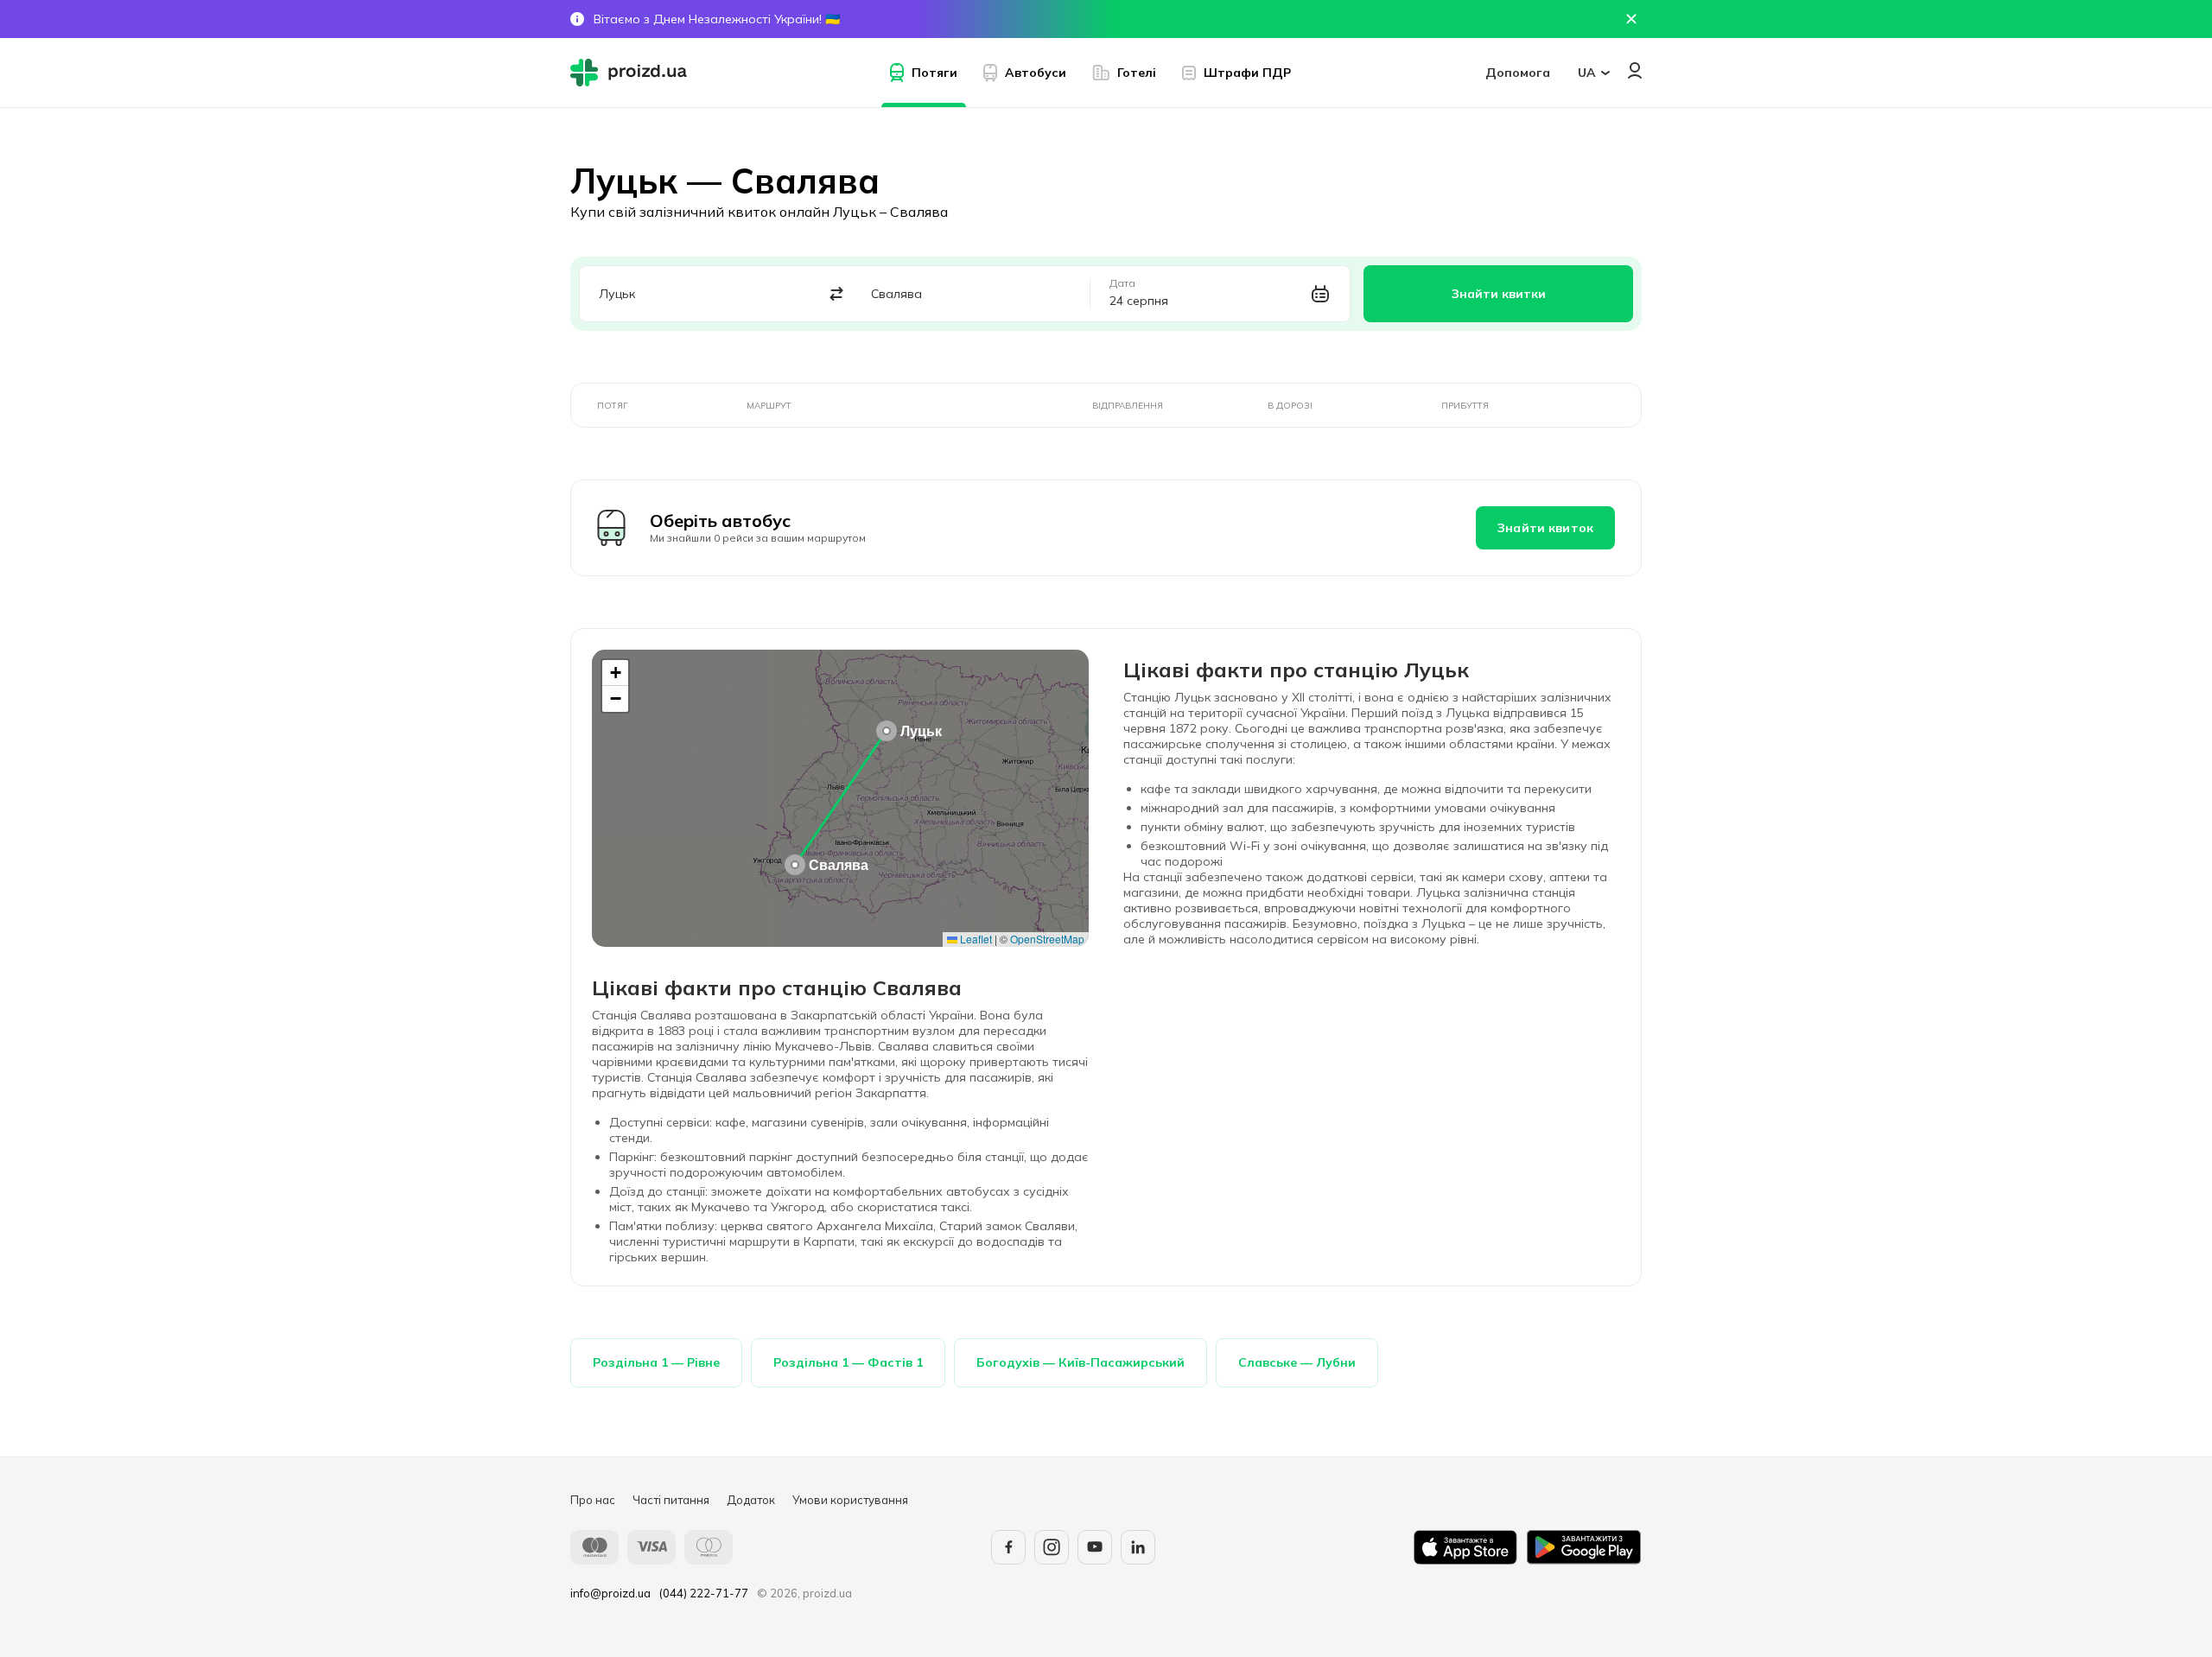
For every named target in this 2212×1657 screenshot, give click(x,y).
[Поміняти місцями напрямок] (837, 294)
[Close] (1631, 19)
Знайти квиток (1545, 528)
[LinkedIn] (1138, 1547)
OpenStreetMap (1047, 939)
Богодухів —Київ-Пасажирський (1081, 1362)
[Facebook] (1008, 1547)
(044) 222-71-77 (704, 1593)
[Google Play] (1584, 1547)
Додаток (751, 1500)
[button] (887, 731)
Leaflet (975, 939)
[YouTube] (1095, 1547)
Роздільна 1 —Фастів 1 (848, 1362)
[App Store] (1465, 1547)
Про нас (593, 1500)
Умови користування (850, 1500)
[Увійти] (1635, 70)
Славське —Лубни (1297, 1362)
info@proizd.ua (610, 1593)
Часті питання (671, 1500)
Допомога (1518, 73)
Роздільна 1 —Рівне (656, 1362)
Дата (1122, 283)
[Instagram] (1052, 1547)
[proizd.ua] (632, 73)
